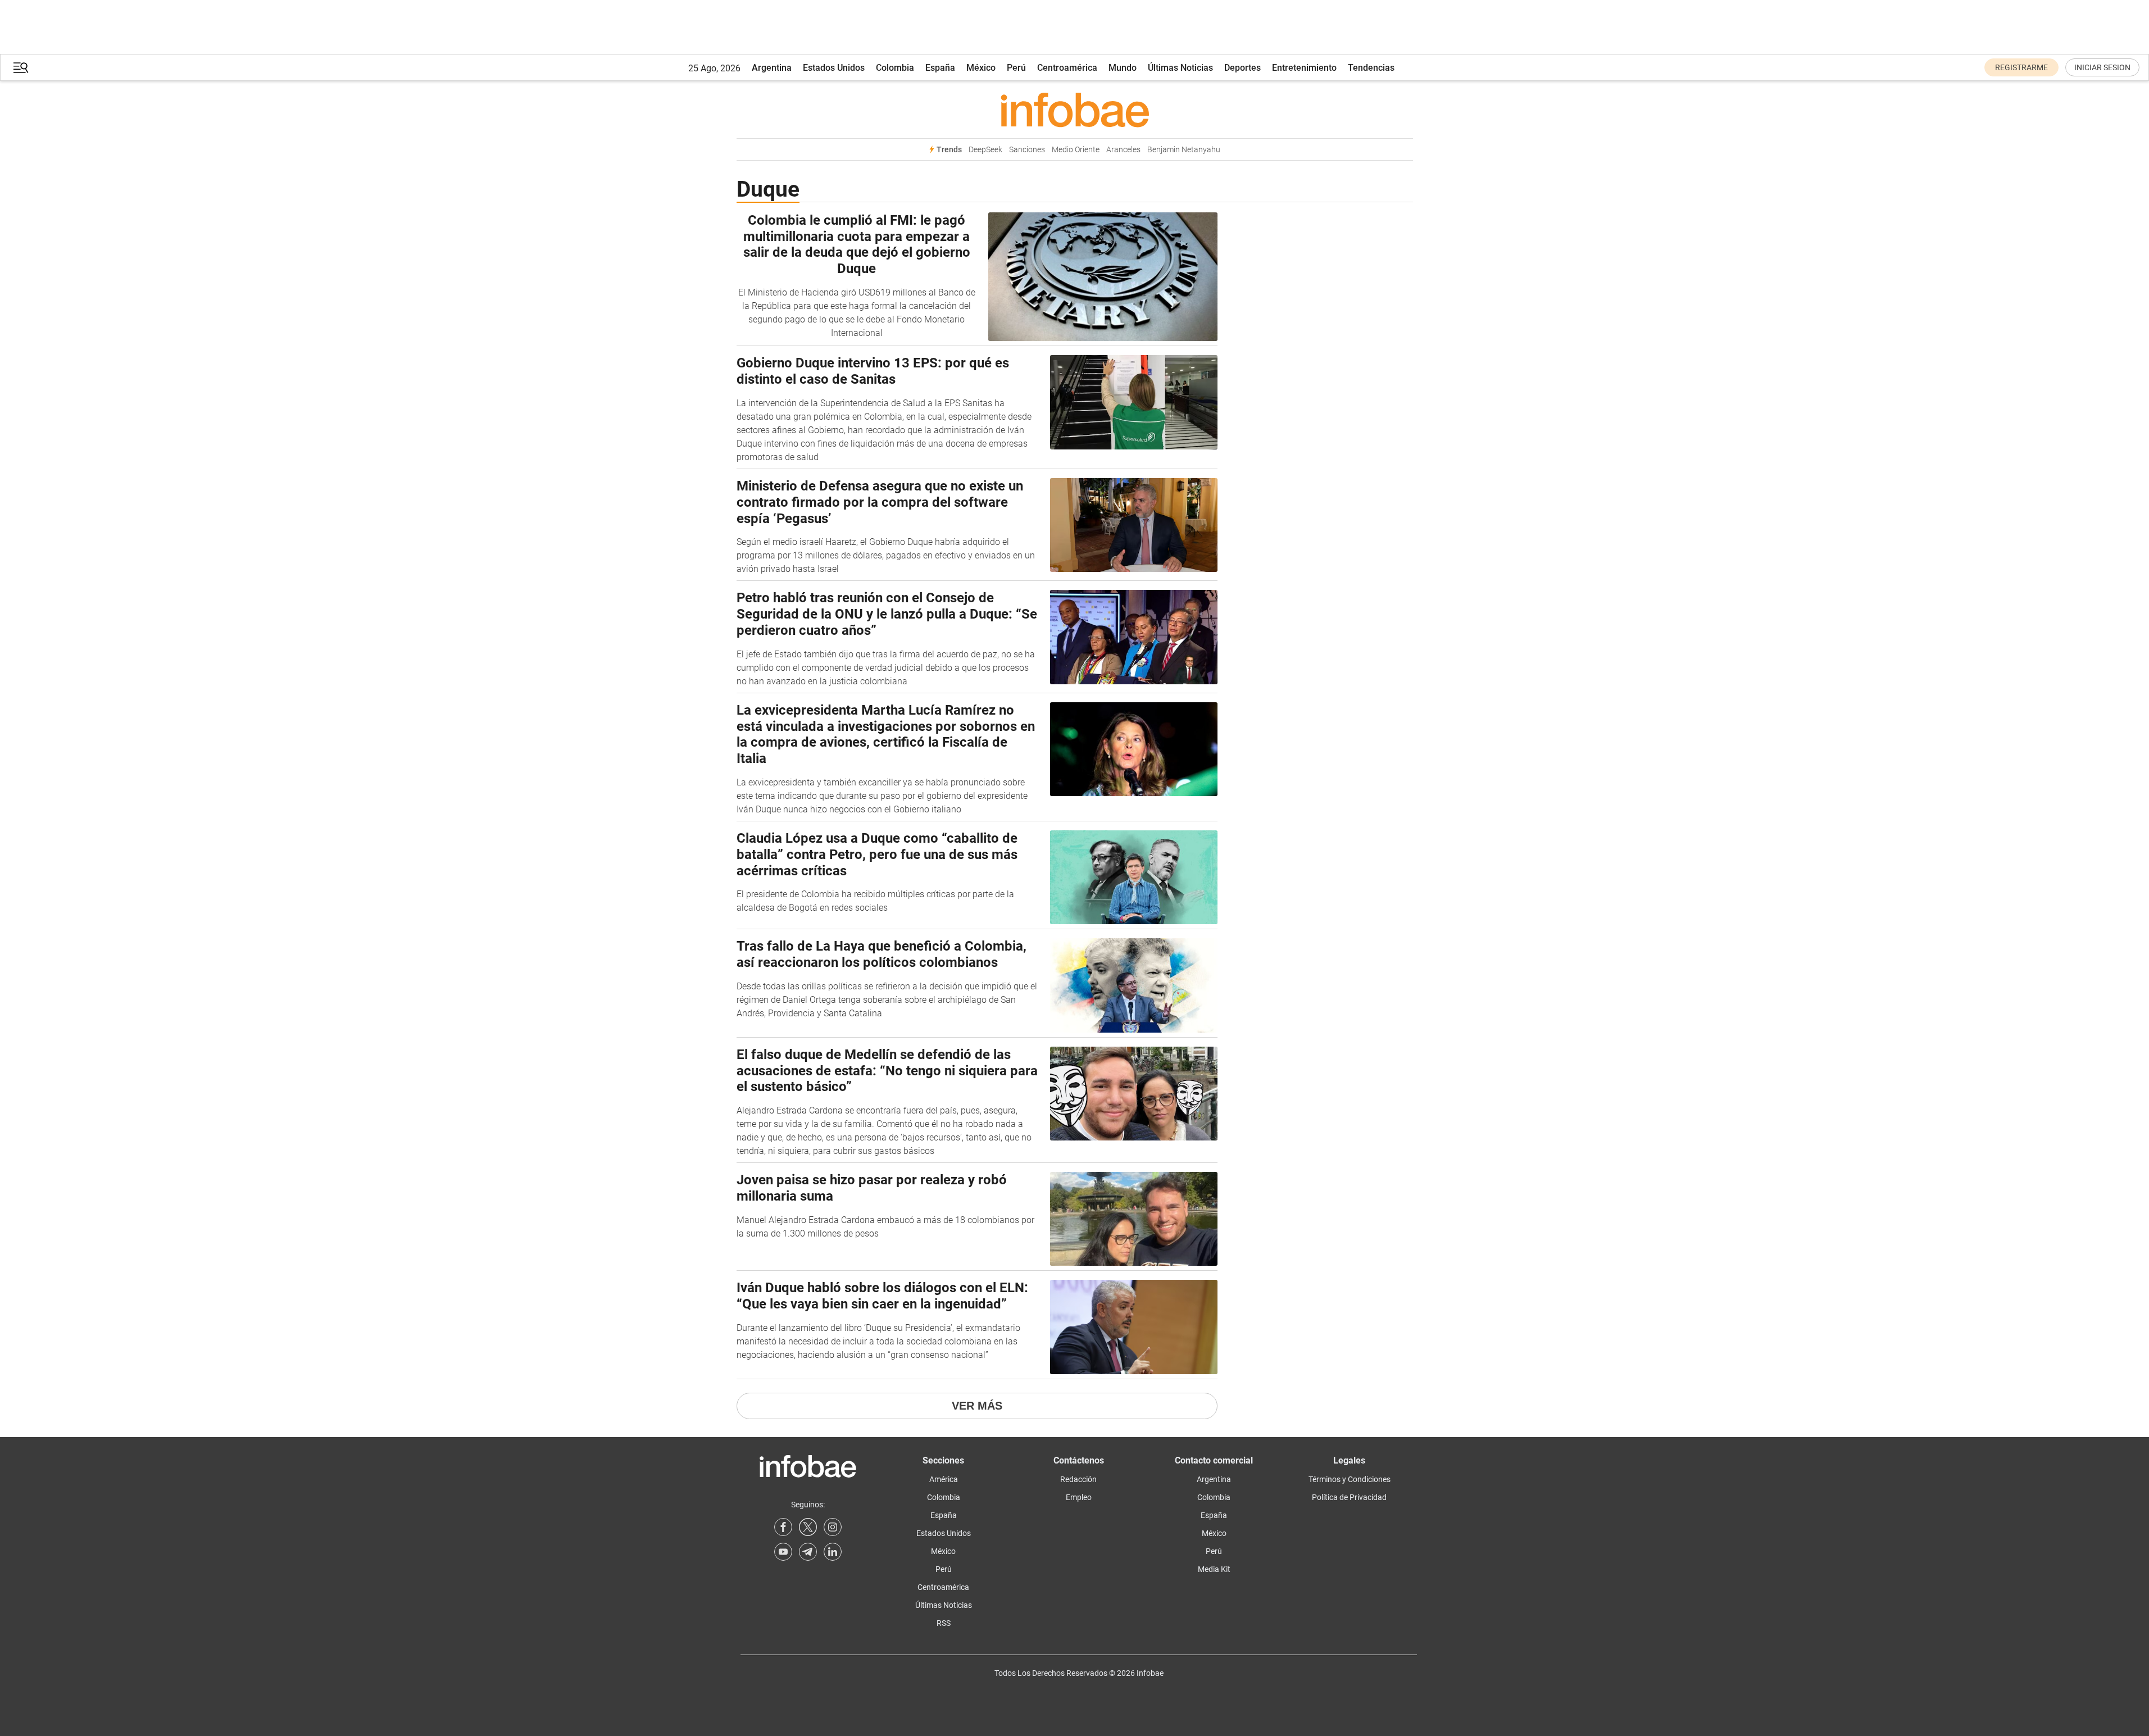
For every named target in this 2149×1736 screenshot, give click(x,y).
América (944, 1479)
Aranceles (1123, 150)
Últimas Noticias (1180, 68)
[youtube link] (783, 1552)
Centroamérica (1067, 68)
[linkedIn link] (833, 1552)
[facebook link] (783, 1527)
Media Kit (1214, 1569)
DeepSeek (985, 150)
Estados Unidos (834, 68)
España (940, 68)
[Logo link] (1075, 110)
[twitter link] (808, 1527)
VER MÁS (977, 1406)
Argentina (772, 68)
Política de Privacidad (1349, 1497)
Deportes (1242, 68)
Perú (1016, 68)
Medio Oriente (1076, 150)
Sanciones (1027, 150)
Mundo (1123, 68)
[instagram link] (833, 1527)
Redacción (1078, 1479)
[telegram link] (808, 1552)
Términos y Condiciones (1350, 1479)
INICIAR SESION (2102, 67)
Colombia (895, 68)
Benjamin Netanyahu (1184, 150)
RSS (944, 1623)
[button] (21, 68)
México (981, 68)
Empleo (1079, 1497)
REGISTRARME (2021, 67)
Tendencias (1371, 68)
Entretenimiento (1304, 68)
